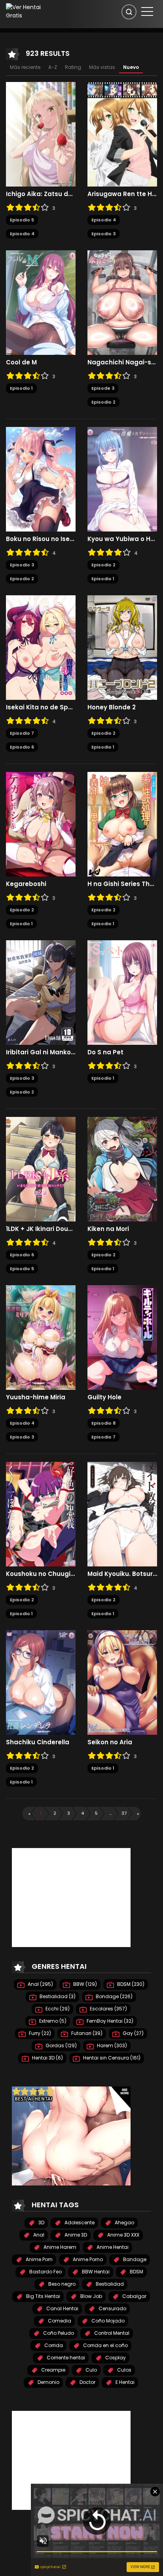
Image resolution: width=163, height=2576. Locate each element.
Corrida (53, 2345)
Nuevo (131, 67)
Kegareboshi (26, 884)
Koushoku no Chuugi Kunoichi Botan (41, 1574)
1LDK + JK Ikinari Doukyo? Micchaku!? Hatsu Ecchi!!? (41, 1229)
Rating (73, 67)
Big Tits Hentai (43, 2296)
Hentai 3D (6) (47, 2058)
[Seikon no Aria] (122, 1682)
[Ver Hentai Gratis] (29, 11)
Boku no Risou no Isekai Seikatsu (41, 539)
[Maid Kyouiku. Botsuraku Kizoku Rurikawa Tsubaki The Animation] (122, 1514)
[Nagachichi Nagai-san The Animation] (122, 302)
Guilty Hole (104, 1397)
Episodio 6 (22, 747)
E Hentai (124, 2382)
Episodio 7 (22, 733)
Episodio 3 (103, 234)
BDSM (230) (130, 1984)
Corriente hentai (65, 2358)
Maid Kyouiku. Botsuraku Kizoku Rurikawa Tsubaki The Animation (122, 1574)
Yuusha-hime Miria (36, 1397)
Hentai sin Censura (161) (111, 2058)
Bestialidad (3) (57, 1996)
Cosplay (115, 2358)
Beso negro (61, 2284)
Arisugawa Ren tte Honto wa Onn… (122, 194)
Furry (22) (39, 2033)
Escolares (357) (108, 2009)
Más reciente (25, 67)
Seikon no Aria (110, 1742)
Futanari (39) (86, 2033)
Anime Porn (39, 2259)
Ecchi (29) (57, 2009)
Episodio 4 (22, 234)
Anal (38, 2235)
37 (124, 1813)
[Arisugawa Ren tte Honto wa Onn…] (122, 134)
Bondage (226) (114, 1996)
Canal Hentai (62, 2308)
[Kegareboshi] (41, 824)
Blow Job (91, 2296)
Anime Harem (59, 2247)
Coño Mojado (107, 2321)
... (110, 1813)
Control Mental (111, 2333)
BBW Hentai (95, 2272)
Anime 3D (75, 2235)
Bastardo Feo (45, 2272)
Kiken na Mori (108, 1229)
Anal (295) (40, 1984)
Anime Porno (87, 2259)
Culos (124, 2370)
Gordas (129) (61, 2045)
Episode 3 (103, 388)
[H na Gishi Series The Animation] (122, 824)
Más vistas (102, 67)
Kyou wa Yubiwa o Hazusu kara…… (122, 539)
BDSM (136, 2272)
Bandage (134, 2259)
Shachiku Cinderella (38, 1742)
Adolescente (79, 2223)
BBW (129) (84, 1984)
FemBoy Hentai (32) (109, 2021)
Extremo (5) (52, 2021)
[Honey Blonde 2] (122, 647)
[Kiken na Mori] (122, 1169)
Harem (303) (111, 2045)
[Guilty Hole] (122, 1337)
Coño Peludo (58, 2333)
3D (41, 2223)
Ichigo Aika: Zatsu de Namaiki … (41, 194)
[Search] (129, 12)
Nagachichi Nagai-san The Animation (122, 362)
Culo (91, 2370)
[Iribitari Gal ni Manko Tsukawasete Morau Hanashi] (41, 992)
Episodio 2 (103, 402)
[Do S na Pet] (122, 992)
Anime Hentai (112, 2247)
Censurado (112, 2308)
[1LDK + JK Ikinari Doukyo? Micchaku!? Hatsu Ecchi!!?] (41, 1169)
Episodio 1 (21, 388)
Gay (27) (133, 2033)
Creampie (53, 2370)
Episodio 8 (103, 1423)
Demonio (48, 2382)
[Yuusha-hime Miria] (41, 1337)
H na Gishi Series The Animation (122, 884)
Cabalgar (134, 2296)
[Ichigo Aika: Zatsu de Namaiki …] (41, 134)
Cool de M (21, 362)
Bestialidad (109, 2284)
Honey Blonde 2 (112, 707)
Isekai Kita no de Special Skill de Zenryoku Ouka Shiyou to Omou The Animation (41, 707)
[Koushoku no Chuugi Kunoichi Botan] (41, 1514)
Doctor (87, 2382)
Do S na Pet (105, 1052)
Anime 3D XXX (123, 2235)
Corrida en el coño (105, 2345)
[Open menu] (147, 11)
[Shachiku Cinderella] (41, 1682)
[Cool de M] (41, 302)
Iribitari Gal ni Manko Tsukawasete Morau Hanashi (41, 1052)
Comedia (59, 2321)
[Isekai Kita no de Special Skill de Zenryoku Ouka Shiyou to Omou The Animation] (41, 647)
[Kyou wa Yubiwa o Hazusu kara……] (122, 479)
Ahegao (124, 2223)
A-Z (53, 67)
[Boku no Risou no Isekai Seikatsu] (41, 479)
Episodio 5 (22, 220)
